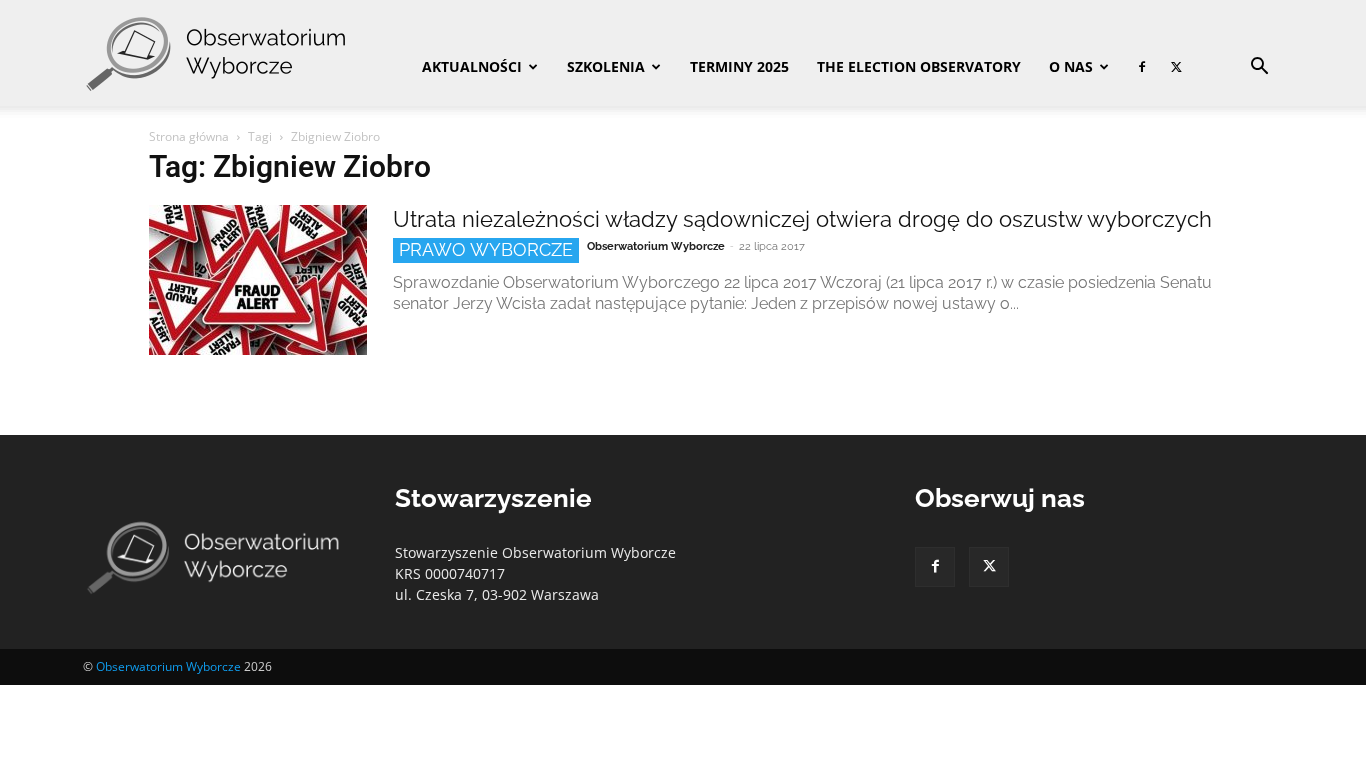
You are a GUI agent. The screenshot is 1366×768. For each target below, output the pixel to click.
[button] (1259, 68)
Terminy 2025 (739, 66)
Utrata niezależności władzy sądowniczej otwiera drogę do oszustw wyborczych (802, 219)
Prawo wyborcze (486, 249)
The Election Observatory (919, 66)
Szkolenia (606, 66)
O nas (1071, 66)
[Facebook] (1142, 67)
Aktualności (472, 66)
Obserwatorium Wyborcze (656, 246)
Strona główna (189, 136)
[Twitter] (1176, 67)
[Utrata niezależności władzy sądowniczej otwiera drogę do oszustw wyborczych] (258, 280)
